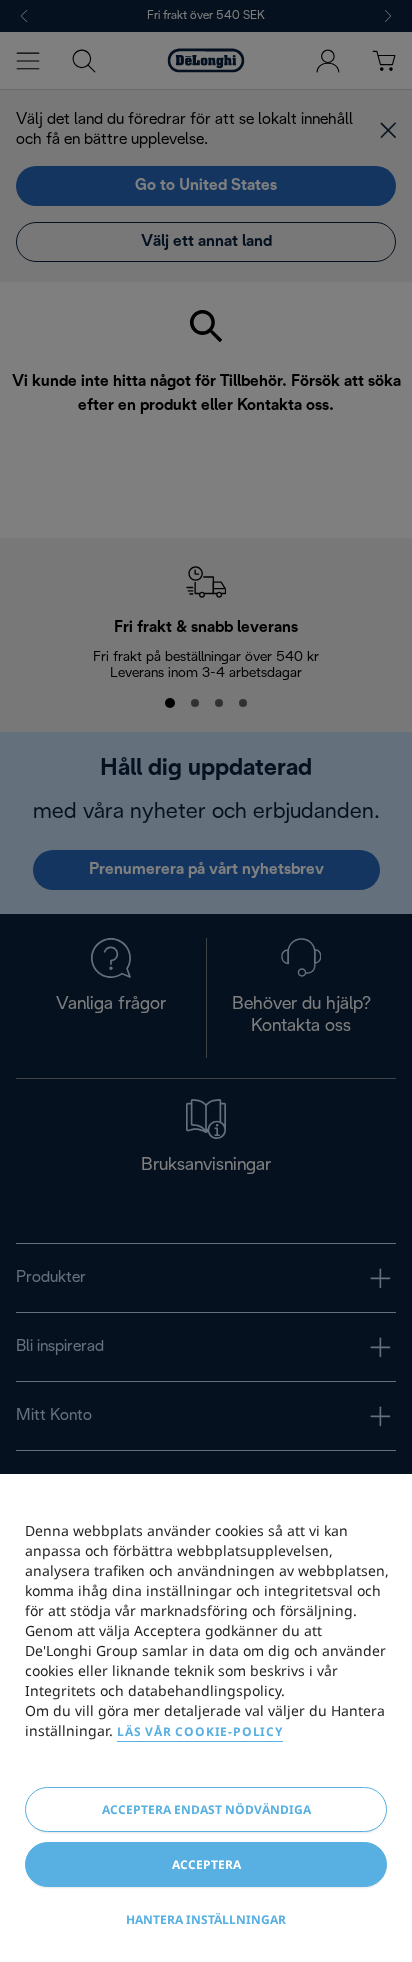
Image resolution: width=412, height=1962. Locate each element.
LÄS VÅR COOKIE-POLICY (200, 1731)
